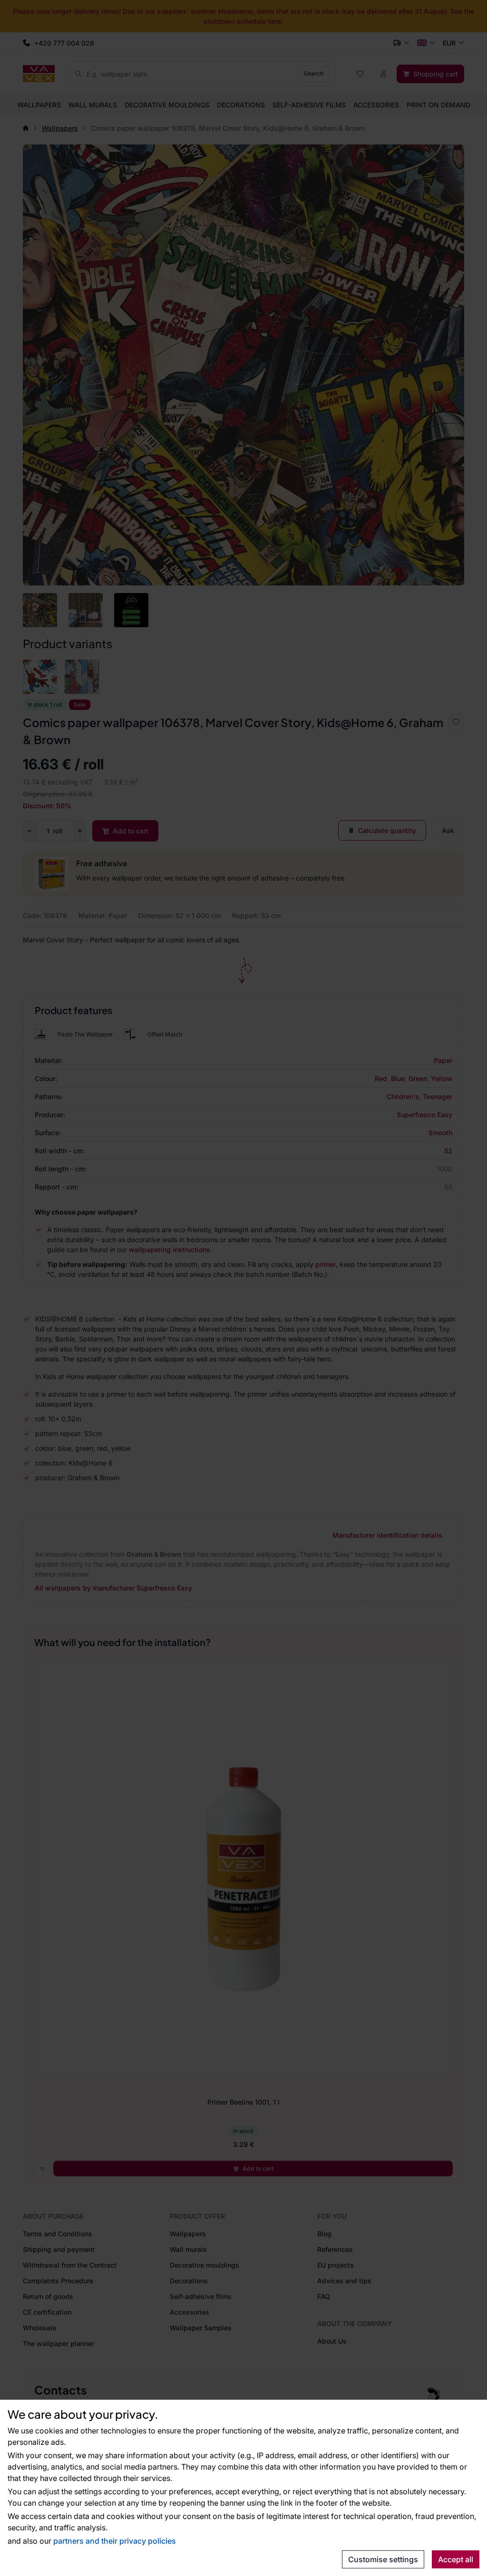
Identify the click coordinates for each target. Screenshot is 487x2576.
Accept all (456, 2559)
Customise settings (383, 2559)
